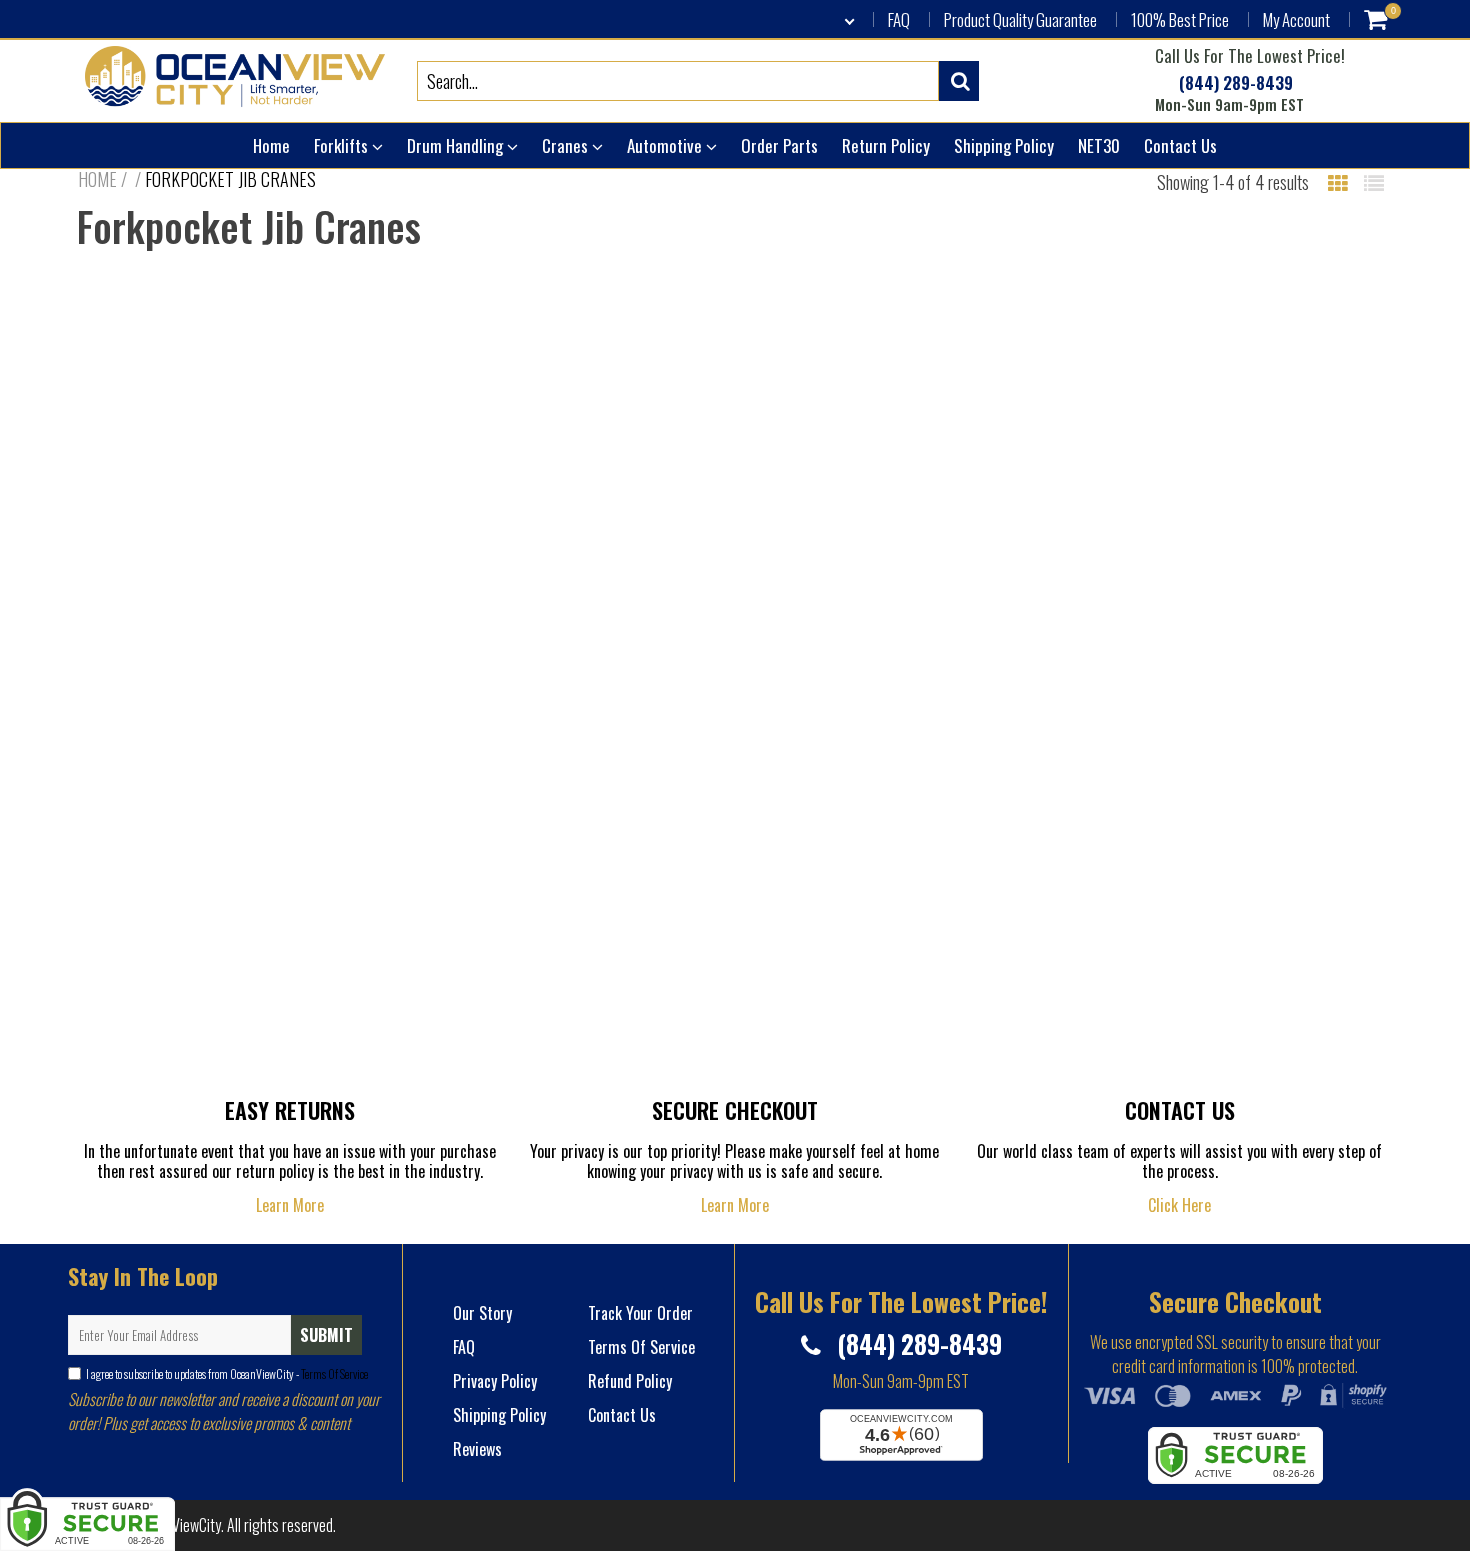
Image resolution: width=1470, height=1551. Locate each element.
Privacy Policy (495, 1381)
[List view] (1374, 182)
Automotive (666, 145)
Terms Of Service (333, 1373)
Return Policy (886, 145)
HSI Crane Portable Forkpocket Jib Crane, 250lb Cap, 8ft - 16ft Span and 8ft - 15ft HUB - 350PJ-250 (1235, 628)
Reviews (477, 1449)
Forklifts (343, 145)
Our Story (482, 1313)
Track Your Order (640, 1313)
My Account (1296, 19)
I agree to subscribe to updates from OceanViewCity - (227, 1373)
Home (271, 145)
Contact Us (1180, 145)
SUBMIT (326, 1335)
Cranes (567, 145)
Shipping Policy (1004, 145)
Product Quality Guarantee (1020, 19)
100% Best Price (1180, 19)
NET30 (1099, 145)
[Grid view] (1338, 182)
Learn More (290, 1205)
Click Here (1179, 1205)
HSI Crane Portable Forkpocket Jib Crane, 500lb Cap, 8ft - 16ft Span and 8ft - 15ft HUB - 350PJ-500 (902, 628)
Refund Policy (630, 1381)
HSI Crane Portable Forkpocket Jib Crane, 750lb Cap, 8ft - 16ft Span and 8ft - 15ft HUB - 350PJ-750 (568, 628)
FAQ (899, 19)
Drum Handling (457, 145)
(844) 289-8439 (1234, 83)
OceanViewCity (178, 1525)
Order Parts (779, 145)
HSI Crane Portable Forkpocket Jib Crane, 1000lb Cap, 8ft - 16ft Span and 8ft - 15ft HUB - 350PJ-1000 (235, 639)
